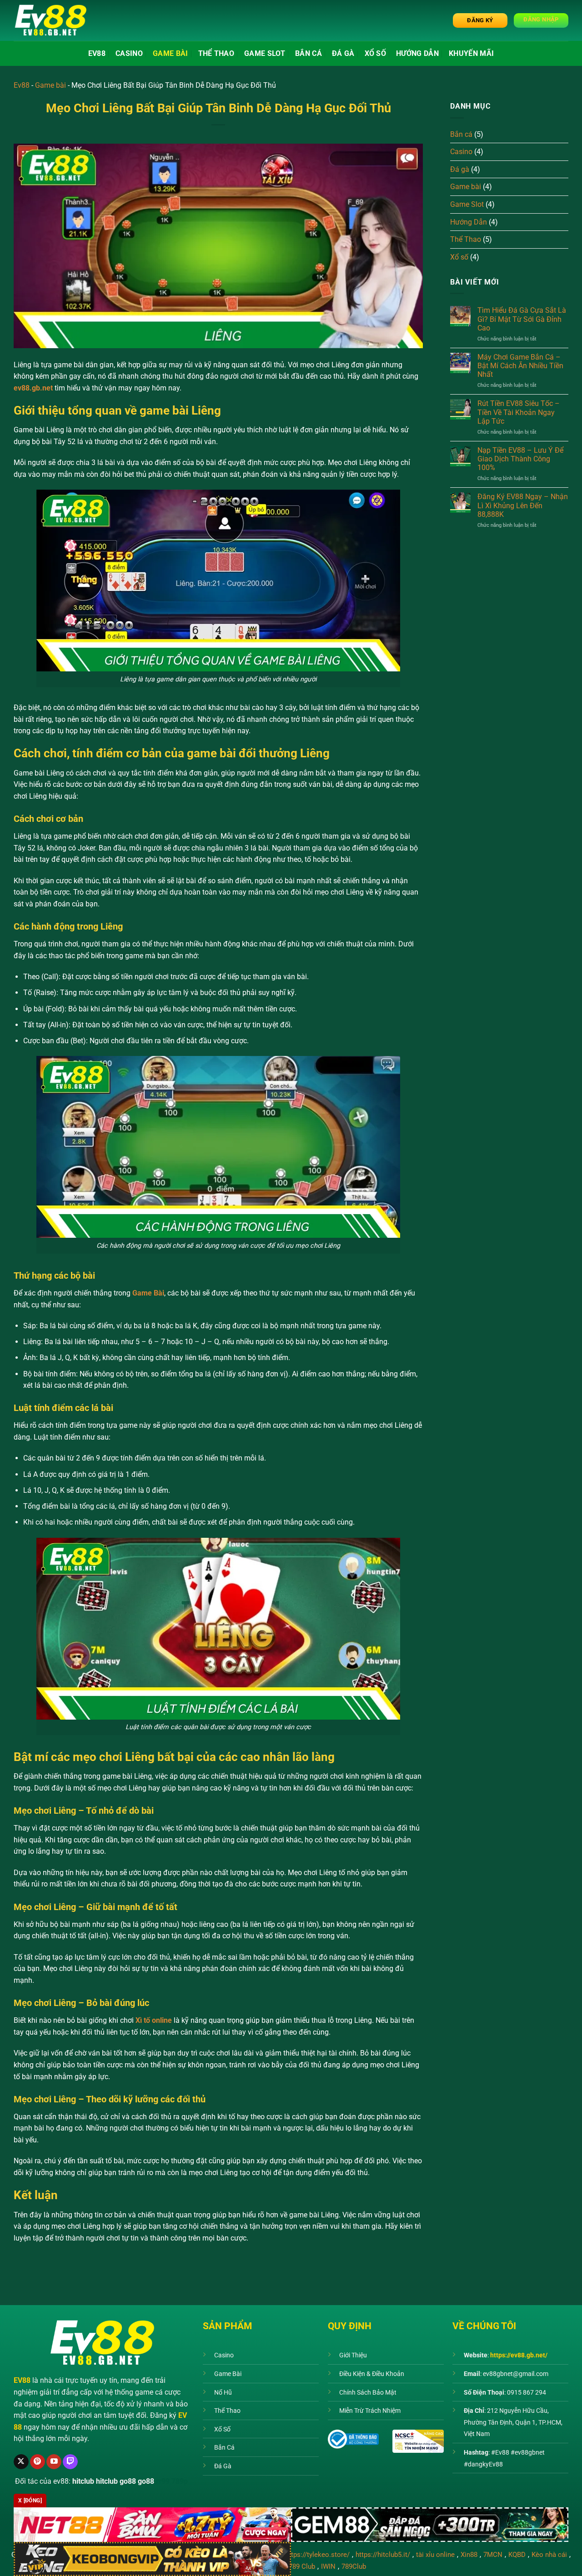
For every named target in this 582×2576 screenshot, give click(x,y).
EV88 (97, 53)
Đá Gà (223, 2466)
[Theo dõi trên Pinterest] (38, 2462)
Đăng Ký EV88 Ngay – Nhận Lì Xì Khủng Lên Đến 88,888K (523, 505)
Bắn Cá (224, 2448)
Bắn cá (309, 53)
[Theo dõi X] (21, 2462)
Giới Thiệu (353, 2355)
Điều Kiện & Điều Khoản (372, 2374)
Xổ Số (222, 2429)
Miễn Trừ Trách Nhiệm (370, 2411)
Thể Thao (216, 53)
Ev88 (22, 85)
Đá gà (343, 53)
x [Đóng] (30, 2501)
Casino (129, 53)
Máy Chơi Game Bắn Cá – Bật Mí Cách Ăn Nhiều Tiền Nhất (520, 366)
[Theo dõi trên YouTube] (54, 2462)
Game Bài (228, 2374)
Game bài (171, 53)
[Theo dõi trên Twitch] (70, 2462)
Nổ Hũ (223, 2393)
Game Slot (265, 53)
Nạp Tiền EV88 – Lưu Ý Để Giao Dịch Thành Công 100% (520, 459)
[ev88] (59, 20)
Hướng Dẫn (417, 53)
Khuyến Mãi (471, 53)
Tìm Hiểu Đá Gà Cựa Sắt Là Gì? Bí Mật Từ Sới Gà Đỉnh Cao (522, 319)
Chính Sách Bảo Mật (368, 2393)
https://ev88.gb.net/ (519, 2355)
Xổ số (376, 53)
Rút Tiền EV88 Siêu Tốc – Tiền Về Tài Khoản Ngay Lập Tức (519, 412)
